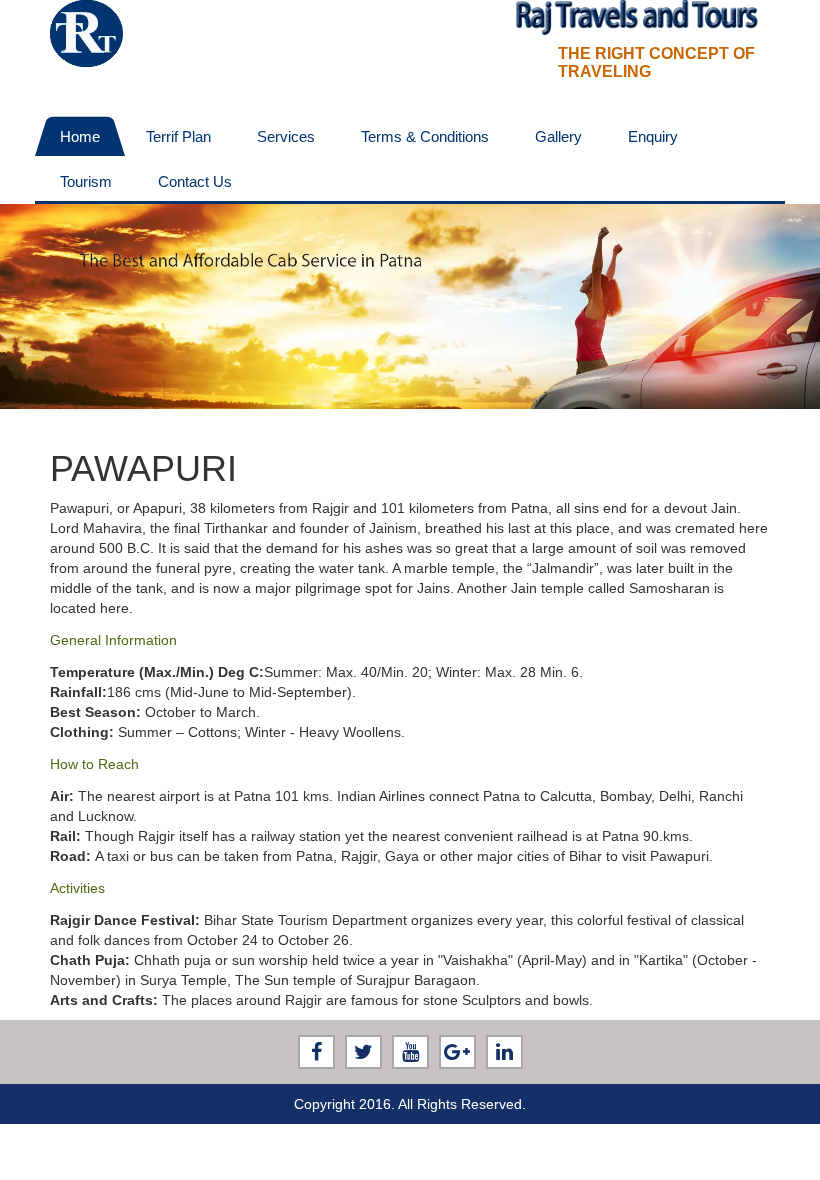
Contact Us (195, 181)
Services (286, 136)
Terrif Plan (178, 136)
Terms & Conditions (425, 136)
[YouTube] (410, 1052)
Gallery (558, 136)
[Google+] (457, 1052)
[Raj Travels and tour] (86, 32)
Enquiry (653, 136)
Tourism (86, 181)
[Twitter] (363, 1052)
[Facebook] (316, 1052)
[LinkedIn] (504, 1052)
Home (80, 136)
